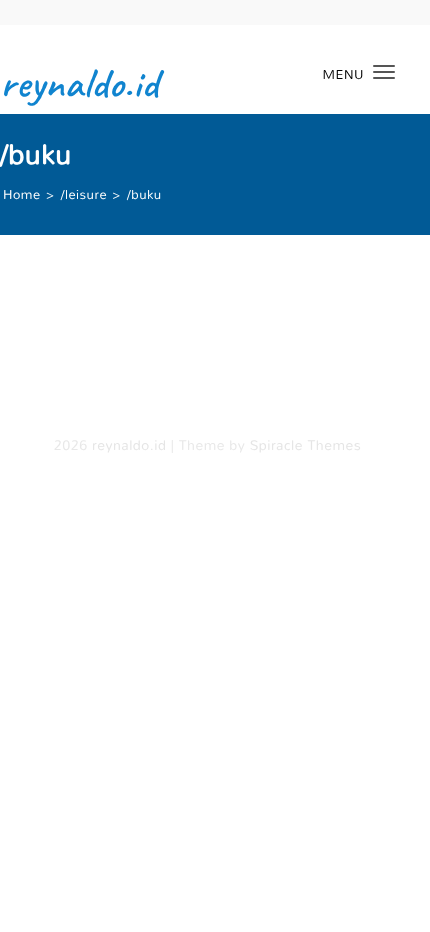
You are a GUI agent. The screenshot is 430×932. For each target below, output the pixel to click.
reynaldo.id (79, 83)
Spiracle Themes (306, 446)
